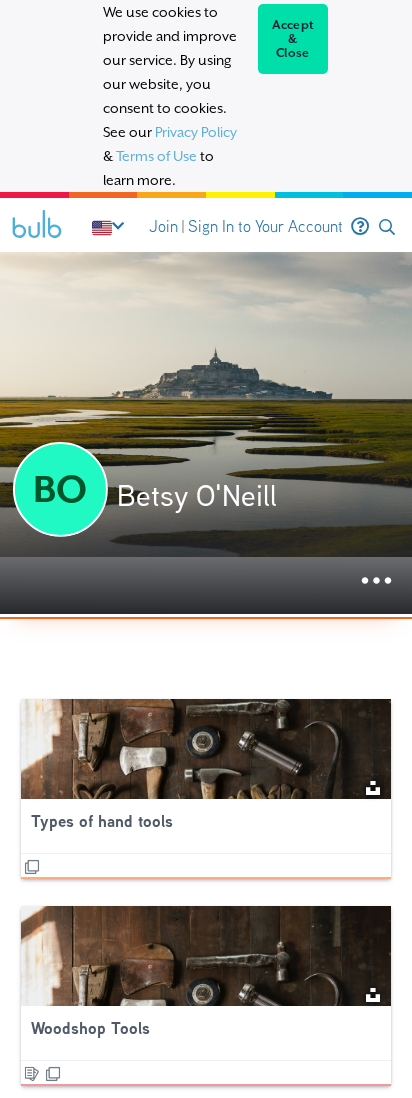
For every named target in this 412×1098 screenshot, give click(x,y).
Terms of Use (156, 156)
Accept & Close (293, 39)
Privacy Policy (196, 132)
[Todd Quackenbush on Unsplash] (373, 786)
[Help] (360, 227)
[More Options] (376, 581)
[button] (387, 227)
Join (163, 226)
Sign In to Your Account (265, 226)
